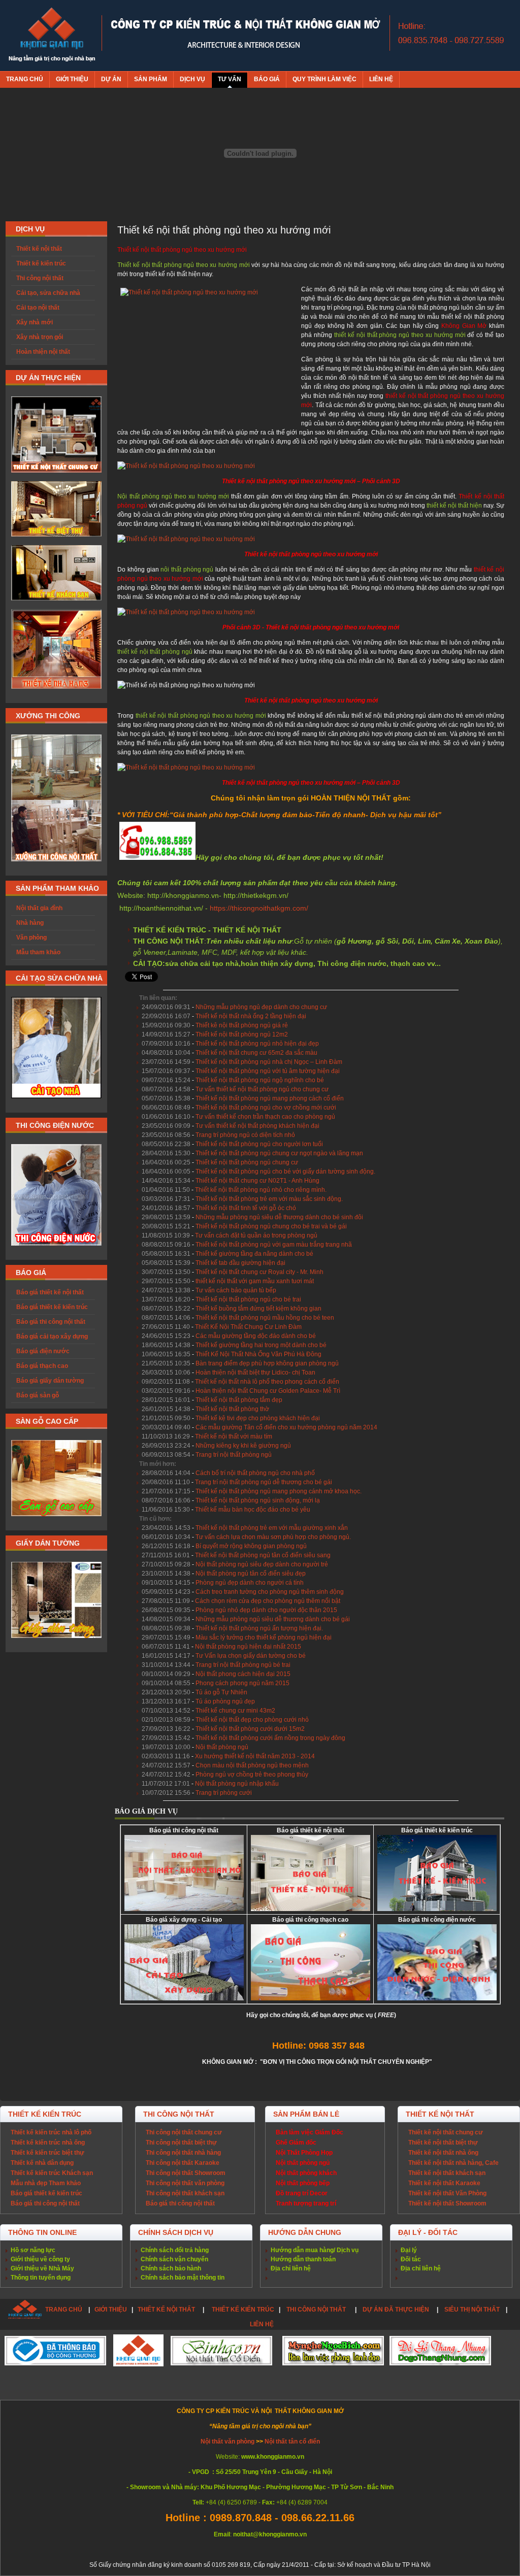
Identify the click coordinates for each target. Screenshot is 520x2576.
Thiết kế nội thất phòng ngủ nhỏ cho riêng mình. (261, 1190)
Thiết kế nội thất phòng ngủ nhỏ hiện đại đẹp (257, 1044)
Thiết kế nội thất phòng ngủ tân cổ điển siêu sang (263, 1555)
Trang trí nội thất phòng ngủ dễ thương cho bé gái (264, 1482)
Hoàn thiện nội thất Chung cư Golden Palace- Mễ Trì (268, 1391)
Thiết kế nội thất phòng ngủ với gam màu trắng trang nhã (274, 1245)
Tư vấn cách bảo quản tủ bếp (236, 1290)
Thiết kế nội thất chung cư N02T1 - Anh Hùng (257, 1181)
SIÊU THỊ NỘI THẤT (472, 2310)
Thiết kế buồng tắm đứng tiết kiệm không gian (258, 1309)
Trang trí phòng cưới (224, 1793)
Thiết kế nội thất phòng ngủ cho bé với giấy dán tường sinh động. (285, 1172)
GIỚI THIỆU (111, 2310)
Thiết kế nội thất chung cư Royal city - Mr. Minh (259, 1272)
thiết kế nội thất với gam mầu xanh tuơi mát (255, 1281)
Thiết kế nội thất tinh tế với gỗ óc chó (246, 1208)
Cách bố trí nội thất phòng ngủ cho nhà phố (255, 1473)
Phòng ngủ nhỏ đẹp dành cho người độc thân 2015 (266, 1610)
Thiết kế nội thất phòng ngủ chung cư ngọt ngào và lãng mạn (279, 1153)
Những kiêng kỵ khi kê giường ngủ (243, 1446)
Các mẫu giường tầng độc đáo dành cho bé (256, 1336)
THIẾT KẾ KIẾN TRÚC (243, 2310)
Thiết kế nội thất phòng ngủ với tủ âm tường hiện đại (268, 1071)
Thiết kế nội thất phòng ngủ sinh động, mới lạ (258, 1500)
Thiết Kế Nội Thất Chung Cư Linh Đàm (248, 1327)
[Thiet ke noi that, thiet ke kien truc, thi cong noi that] (52, 36)
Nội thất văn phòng (228, 2441)
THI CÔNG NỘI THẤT (317, 2310)
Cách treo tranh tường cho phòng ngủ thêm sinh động (270, 1592)
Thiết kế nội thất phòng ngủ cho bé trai (248, 1299)
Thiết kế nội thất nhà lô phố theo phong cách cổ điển (267, 1382)
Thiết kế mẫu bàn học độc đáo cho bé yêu (253, 1510)
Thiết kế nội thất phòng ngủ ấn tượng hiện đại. (259, 1628)
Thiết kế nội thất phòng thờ (232, 1409)
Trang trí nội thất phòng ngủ (234, 1455)
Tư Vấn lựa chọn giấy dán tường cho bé (251, 1656)
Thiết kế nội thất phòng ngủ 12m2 (242, 1034)
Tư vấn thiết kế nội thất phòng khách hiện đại (257, 1126)
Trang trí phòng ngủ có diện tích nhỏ (245, 1135)
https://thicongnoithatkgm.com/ (259, 908)
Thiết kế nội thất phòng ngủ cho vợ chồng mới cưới (266, 1108)
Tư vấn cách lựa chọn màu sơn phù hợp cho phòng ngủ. (273, 1537)
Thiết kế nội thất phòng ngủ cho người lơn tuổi (259, 1144)
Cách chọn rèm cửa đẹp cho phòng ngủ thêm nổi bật (268, 1601)
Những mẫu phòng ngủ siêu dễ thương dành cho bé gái (273, 1619)
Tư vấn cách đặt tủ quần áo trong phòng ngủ (256, 1235)
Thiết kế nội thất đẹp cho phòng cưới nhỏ (252, 1720)
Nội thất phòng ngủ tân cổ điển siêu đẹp (251, 1574)
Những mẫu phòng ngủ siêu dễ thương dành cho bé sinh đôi (279, 1217)
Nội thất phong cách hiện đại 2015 (243, 1674)
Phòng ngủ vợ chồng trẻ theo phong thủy (252, 1775)
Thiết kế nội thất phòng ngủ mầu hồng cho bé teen (265, 1318)
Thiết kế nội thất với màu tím (234, 1436)
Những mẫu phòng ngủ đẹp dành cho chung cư (261, 1007)
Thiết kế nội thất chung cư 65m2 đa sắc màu (256, 1053)
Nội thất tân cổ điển (292, 2441)
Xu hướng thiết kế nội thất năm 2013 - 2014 (255, 1756)
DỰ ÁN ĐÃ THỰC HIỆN (396, 2310)
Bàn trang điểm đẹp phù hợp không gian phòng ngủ (267, 1363)
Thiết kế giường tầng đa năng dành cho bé (254, 1254)
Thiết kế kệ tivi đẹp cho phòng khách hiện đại (258, 1418)
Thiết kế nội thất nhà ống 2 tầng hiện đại (251, 1016)
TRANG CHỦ (64, 2310)
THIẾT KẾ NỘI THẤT (166, 2310)
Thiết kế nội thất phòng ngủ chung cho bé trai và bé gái (271, 1226)
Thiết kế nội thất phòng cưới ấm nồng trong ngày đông (270, 1738)
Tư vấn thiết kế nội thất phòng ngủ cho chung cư (262, 1089)
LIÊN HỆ (262, 2324)
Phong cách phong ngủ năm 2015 (242, 1683)
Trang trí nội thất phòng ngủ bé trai (243, 1665)
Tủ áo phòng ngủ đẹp (225, 1701)
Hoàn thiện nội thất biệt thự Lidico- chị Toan (255, 1373)
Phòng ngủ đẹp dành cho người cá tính (250, 1583)
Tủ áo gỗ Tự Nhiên (221, 1692)
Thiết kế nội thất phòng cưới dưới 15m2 (250, 1729)
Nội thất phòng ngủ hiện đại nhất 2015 (248, 1647)
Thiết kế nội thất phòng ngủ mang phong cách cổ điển (270, 1098)
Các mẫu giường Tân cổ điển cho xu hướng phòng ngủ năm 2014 (286, 1427)
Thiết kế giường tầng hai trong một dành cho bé (261, 1345)
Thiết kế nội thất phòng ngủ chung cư (247, 1162)
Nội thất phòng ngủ (222, 1747)
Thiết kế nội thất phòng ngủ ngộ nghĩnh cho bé (260, 1080)
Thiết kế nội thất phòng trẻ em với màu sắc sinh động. (269, 1199)
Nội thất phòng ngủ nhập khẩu (237, 1784)
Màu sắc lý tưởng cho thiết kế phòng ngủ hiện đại (264, 1637)
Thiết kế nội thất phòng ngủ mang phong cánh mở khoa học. (279, 1491)
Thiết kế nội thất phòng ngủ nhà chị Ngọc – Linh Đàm (269, 1062)
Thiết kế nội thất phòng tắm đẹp (239, 1400)
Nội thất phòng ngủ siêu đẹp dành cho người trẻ (262, 1564)
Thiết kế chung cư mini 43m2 (235, 1711)
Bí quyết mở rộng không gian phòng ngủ (251, 1546)
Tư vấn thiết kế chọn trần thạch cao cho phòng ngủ (265, 1117)
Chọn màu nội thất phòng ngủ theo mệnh (252, 1765)
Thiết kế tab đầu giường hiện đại (240, 1263)
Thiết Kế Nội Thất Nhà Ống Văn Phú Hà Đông (258, 1354)
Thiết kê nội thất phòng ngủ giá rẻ (242, 1025)
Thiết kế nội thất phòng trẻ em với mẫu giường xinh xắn (272, 1528)
